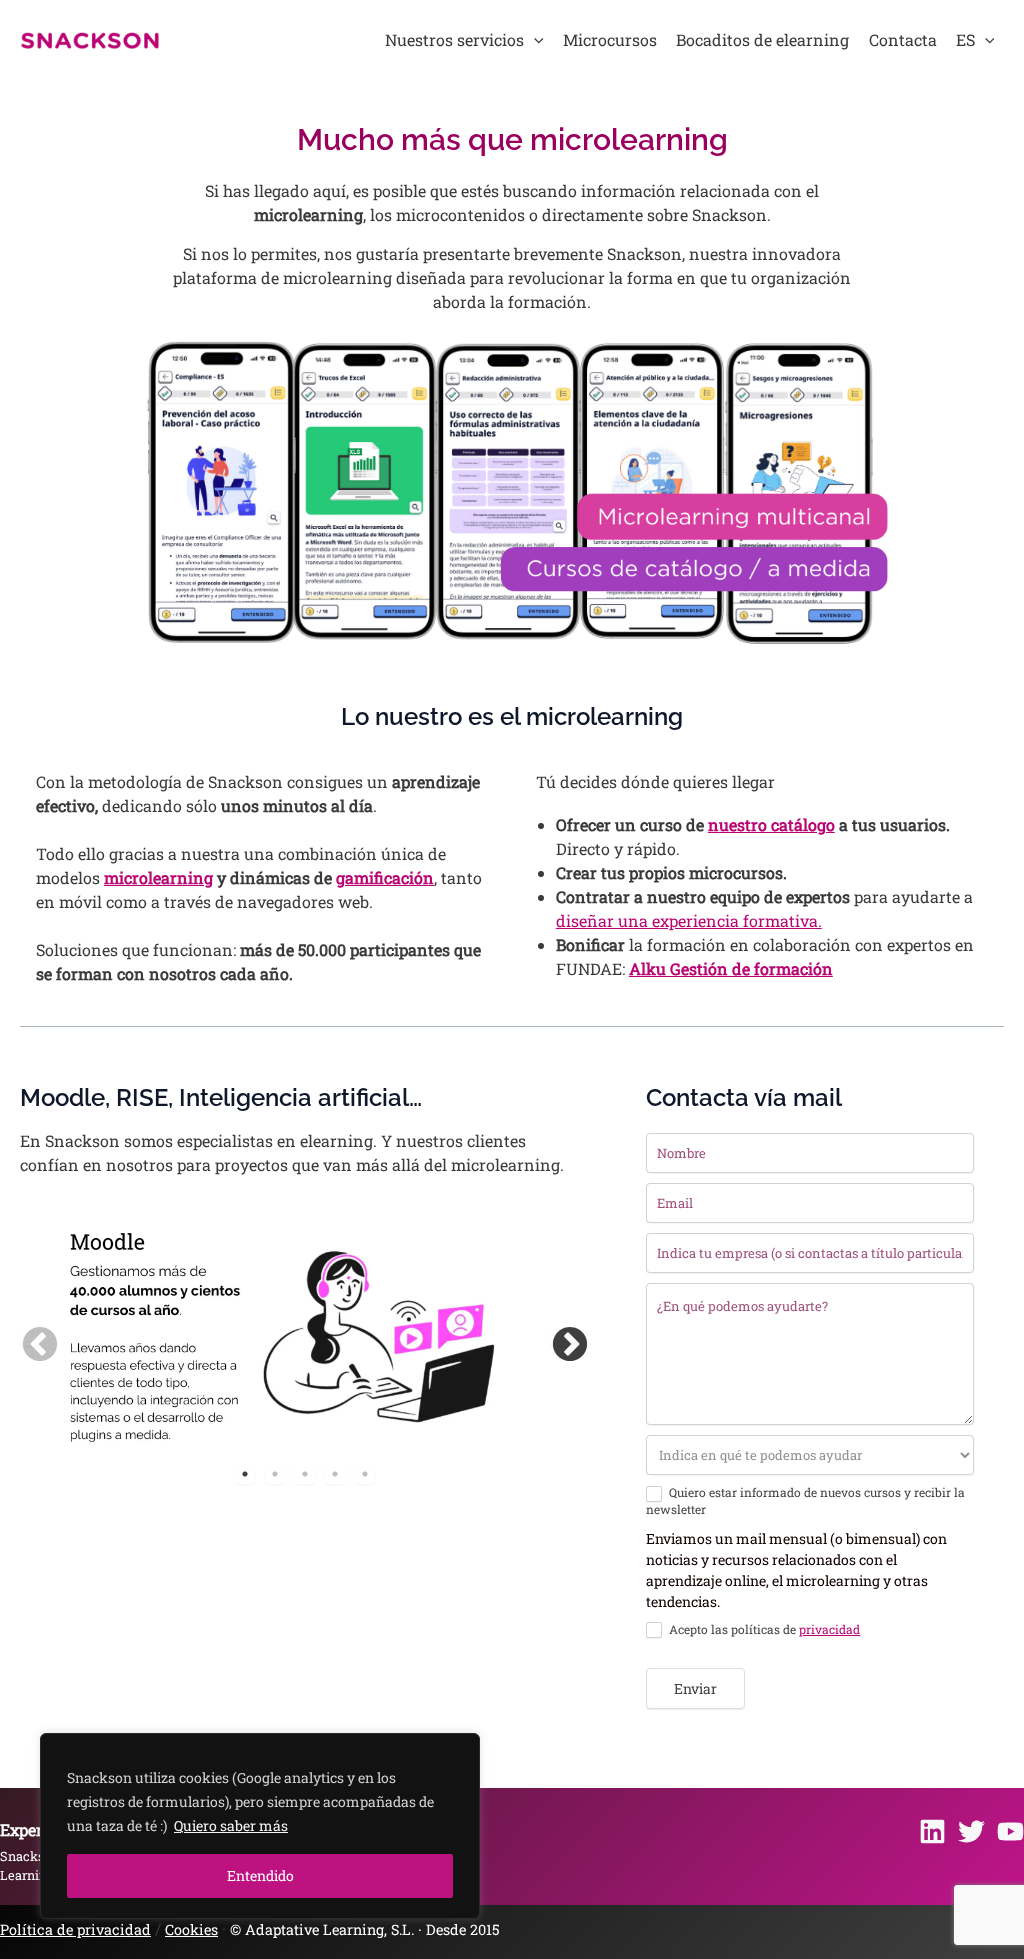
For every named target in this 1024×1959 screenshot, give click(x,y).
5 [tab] (365, 1474)
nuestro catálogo (771, 824)
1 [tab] (245, 1474)
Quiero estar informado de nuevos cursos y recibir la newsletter (805, 1501)
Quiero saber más (231, 1825)
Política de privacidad (75, 1929)
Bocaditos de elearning (762, 39)
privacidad (829, 1629)
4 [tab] (335, 1474)
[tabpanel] (275, 1335)
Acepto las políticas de (763, 1629)
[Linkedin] (932, 1831)
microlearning (158, 877)
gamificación (385, 877)
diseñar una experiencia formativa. (689, 920)
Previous (30, 1336)
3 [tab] (305, 1474)
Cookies (191, 1929)
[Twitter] (971, 1831)
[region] (260, 1826)
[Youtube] (1010, 1831)
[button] (534, 40)
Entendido (260, 1875)
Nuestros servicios (454, 39)
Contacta (903, 39)
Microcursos (610, 39)
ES (965, 39)
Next (560, 1336)
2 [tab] (275, 1474)
